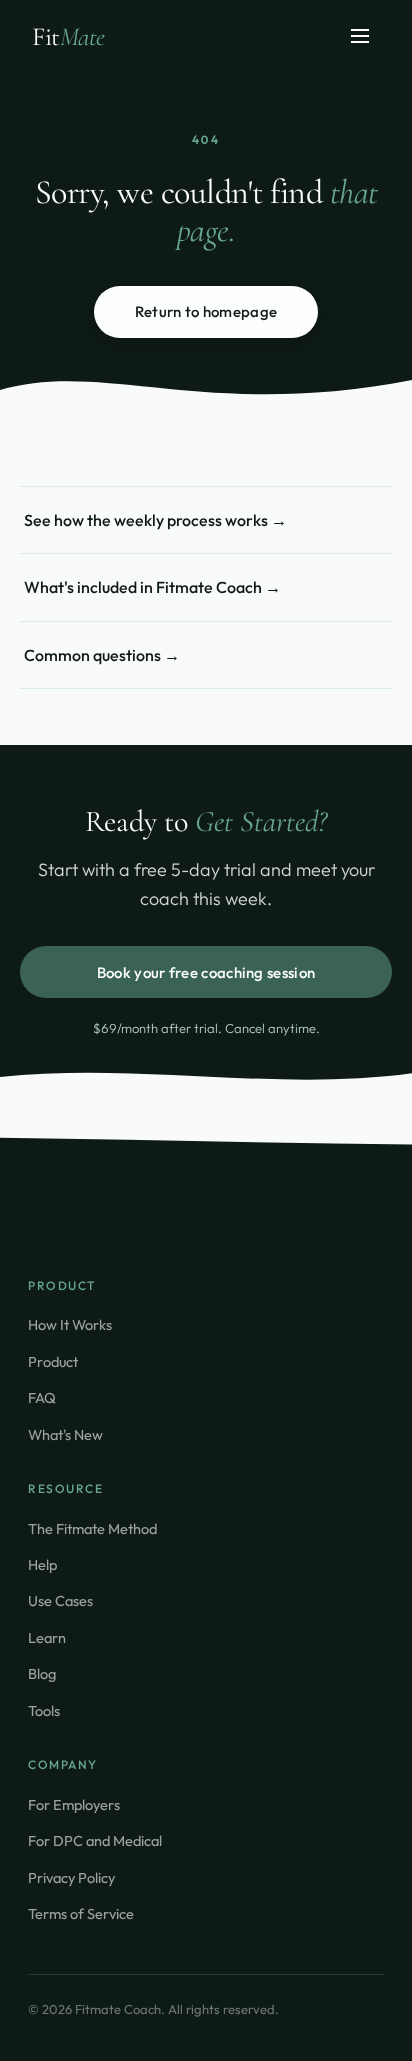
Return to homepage (206, 311)
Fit (68, 36)
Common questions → (102, 655)
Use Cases (60, 1600)
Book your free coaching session (206, 972)
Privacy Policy (71, 1877)
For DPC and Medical (95, 1840)
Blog (42, 1673)
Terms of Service (81, 1913)
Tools (44, 1710)
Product (53, 1361)
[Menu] (360, 37)
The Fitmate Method (92, 1528)
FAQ (42, 1397)
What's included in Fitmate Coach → (152, 587)
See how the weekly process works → (155, 520)
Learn (47, 1637)
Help (42, 1564)
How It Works (70, 1324)
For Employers (74, 1804)
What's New (65, 1434)
